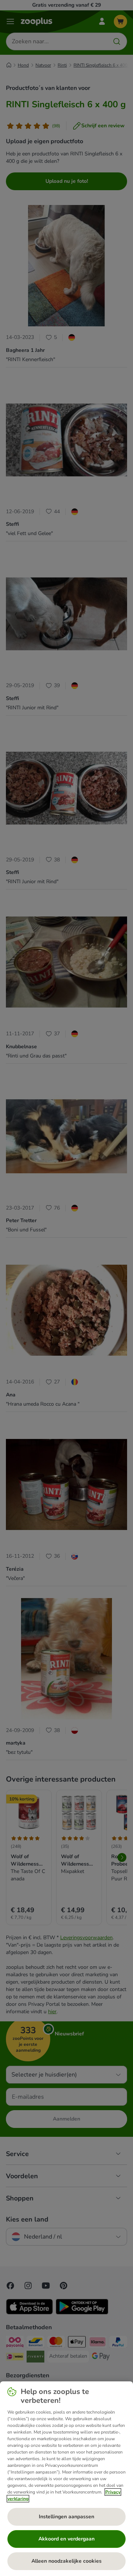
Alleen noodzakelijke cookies (66, 2561)
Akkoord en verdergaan (66, 2539)
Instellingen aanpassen (66, 2517)
